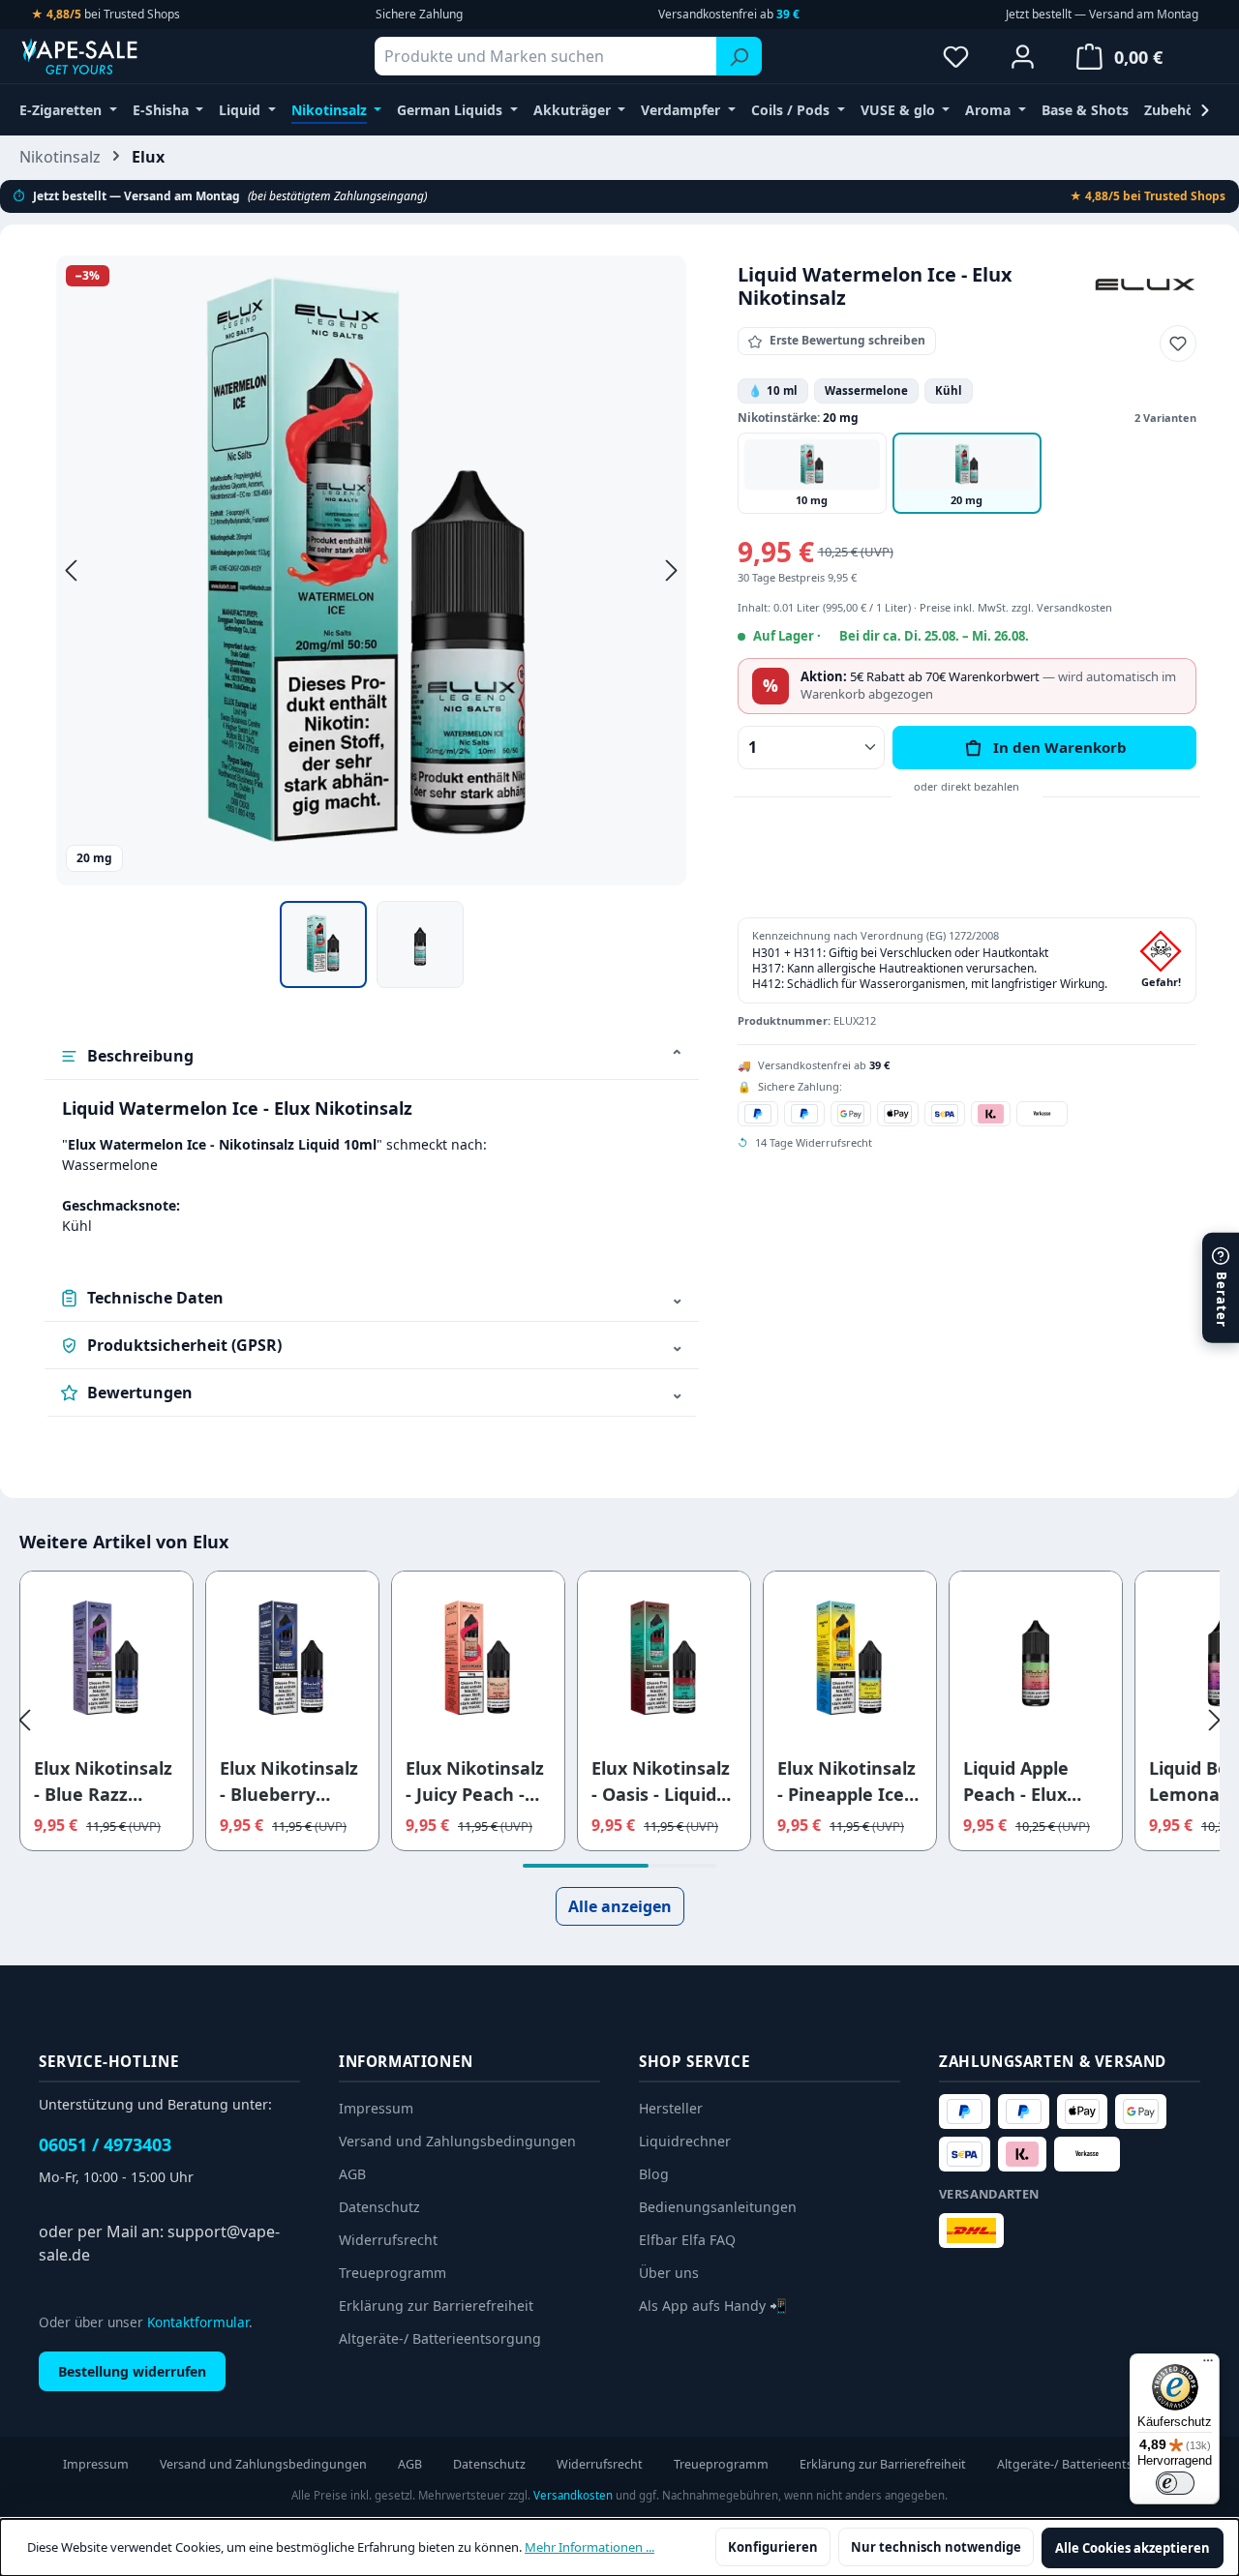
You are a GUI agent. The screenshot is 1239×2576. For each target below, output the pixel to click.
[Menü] (1208, 2365)
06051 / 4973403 (105, 2144)
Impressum (376, 2108)
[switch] (1175, 2483)
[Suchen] (739, 56)
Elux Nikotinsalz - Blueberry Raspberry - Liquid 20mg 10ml (289, 1782)
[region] (372, 622)
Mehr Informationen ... (589, 2547)
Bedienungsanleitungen (718, 2207)
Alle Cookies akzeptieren (1133, 2548)
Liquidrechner (685, 2141)
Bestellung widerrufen (132, 2371)
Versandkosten (573, 2495)
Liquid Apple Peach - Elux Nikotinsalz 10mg (1016, 1782)
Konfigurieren (773, 2547)
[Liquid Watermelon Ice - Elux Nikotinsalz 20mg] (371, 570)
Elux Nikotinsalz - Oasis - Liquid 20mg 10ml (661, 1782)
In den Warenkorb (1060, 747)
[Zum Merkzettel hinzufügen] (1178, 344)
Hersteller (671, 2108)
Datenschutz (379, 2207)
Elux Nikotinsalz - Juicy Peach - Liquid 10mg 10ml (475, 1782)
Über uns (669, 2273)
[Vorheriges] (71, 570)
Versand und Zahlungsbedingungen (457, 2141)
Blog (654, 2174)
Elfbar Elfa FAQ (687, 2240)
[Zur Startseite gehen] (116, 56)
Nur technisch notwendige (936, 2547)
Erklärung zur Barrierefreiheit (436, 2306)
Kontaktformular (198, 2322)
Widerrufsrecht (388, 2240)
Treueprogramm (393, 2273)
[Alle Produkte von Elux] (1145, 283)
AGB (352, 2174)
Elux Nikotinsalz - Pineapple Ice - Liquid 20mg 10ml (846, 1782)
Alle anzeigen (620, 1906)
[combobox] (546, 56)
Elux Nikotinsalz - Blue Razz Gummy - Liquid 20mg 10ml (103, 1782)
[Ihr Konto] (1023, 56)
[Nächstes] (672, 570)
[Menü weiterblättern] (1205, 110)
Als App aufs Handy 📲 (713, 2306)
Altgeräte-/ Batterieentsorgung (440, 2338)
